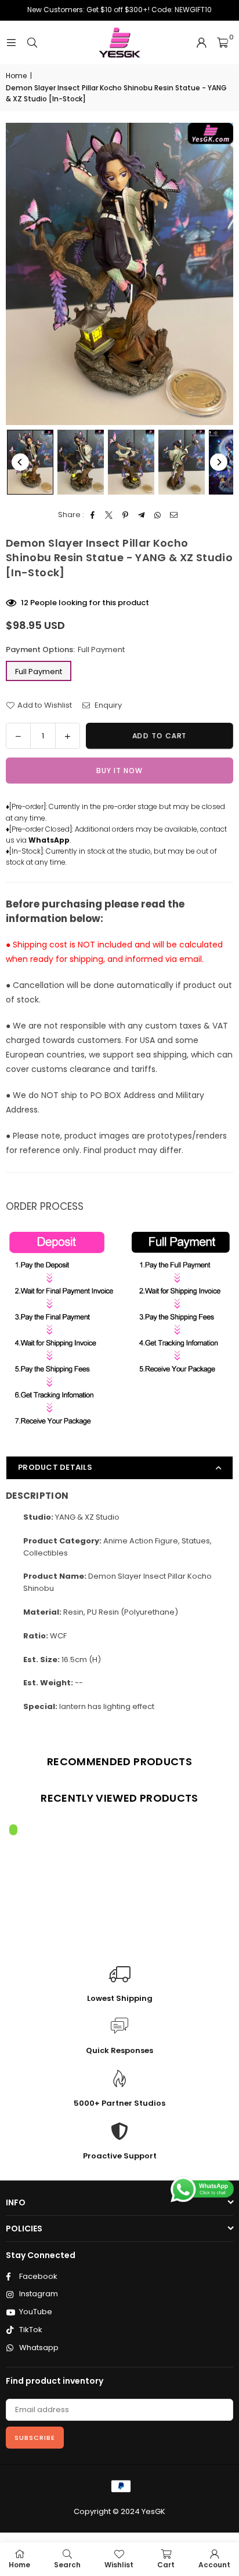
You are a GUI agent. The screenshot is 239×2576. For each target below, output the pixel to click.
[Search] (32, 43)
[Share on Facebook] (93, 515)
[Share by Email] (174, 515)
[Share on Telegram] (142, 515)
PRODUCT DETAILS (55, 1467)
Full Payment (39, 672)
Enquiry (107, 705)
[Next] (219, 462)
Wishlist (119, 2565)
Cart (166, 2565)
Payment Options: (65, 650)
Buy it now (119, 771)
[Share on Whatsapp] (158, 515)
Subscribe (35, 2438)
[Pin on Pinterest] (126, 515)
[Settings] (201, 43)
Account (214, 2565)
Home (16, 76)
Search (67, 2565)
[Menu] (11, 43)
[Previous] (20, 462)
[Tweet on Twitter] (109, 515)
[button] (222, 43)
